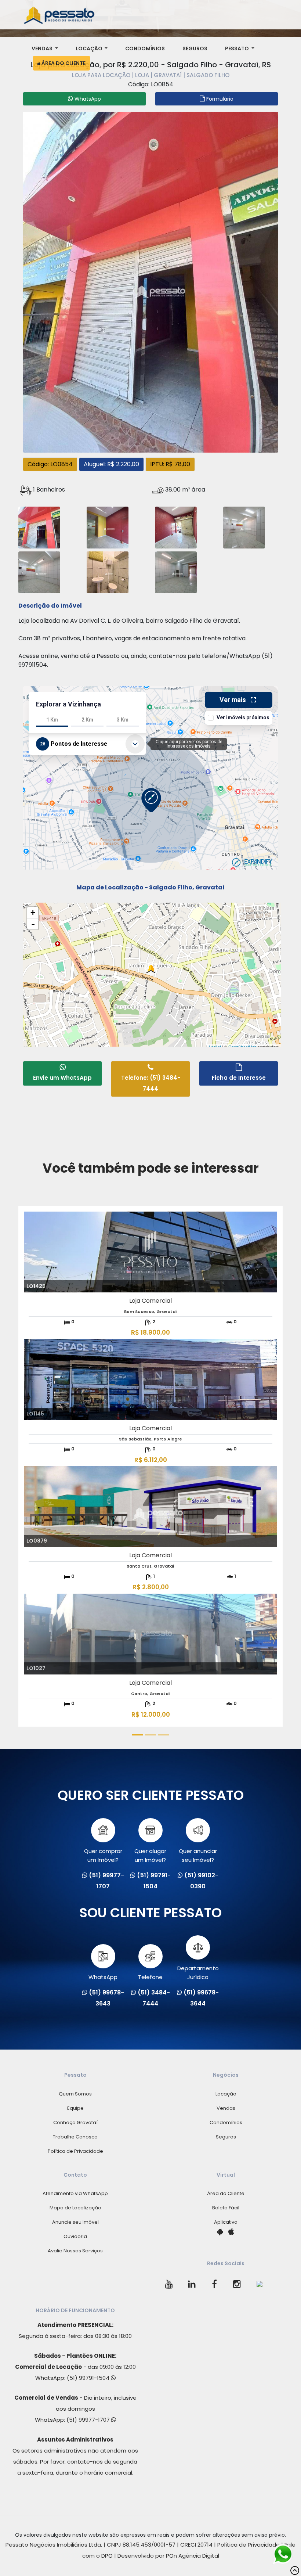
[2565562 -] (39, 571)
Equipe (75, 2108)
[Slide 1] (137, 1735)
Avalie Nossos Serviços (75, 2251)
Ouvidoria (75, 2236)
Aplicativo (226, 2222)
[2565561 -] (244, 527)
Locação (90, 48)
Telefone (150, 1977)
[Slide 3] (164, 1735)
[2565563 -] (108, 571)
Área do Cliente (63, 63)
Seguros (195, 48)
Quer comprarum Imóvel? (103, 1855)
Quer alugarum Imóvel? (150, 1855)
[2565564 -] (176, 571)
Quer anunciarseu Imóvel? (198, 1855)
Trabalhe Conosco (75, 2137)
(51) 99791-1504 (89, 2378)
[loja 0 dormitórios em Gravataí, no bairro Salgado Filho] (150, 281)
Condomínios (145, 48)
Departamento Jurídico (198, 1973)
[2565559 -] (108, 527)
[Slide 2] (150, 1735)
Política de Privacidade (75, 2151)
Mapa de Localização (75, 2208)
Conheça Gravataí (75, 2122)
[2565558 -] (39, 527)
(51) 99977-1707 (89, 2420)
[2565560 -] (176, 527)
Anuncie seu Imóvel (75, 2222)
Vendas (43, 48)
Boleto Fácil (226, 2208)
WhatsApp (103, 1977)
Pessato (237, 48)
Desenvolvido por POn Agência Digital (168, 2556)
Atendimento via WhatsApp (75, 2193)
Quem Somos (75, 2094)
